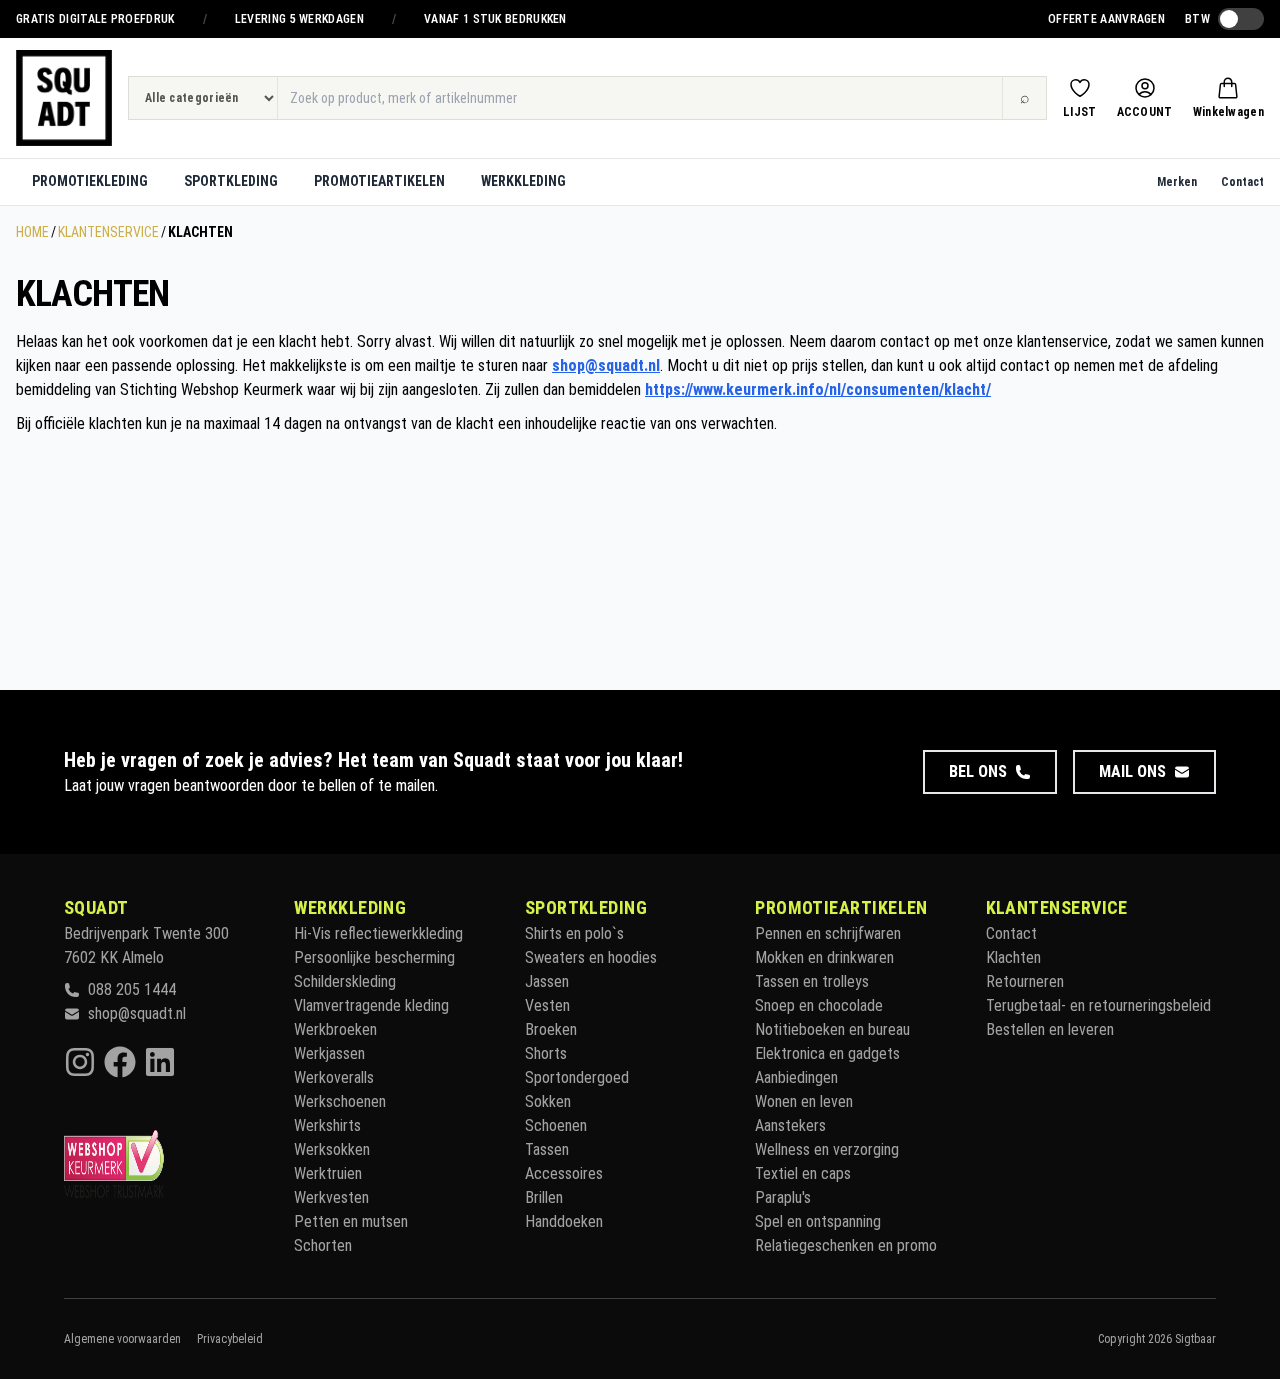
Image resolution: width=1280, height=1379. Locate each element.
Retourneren (1025, 981)
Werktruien (328, 1173)
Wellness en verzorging (827, 1149)
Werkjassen (329, 1053)
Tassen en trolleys (812, 981)
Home (32, 232)
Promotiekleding (90, 181)
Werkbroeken (335, 1029)
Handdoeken (564, 1221)
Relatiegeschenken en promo (846, 1245)
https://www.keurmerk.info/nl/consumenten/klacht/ (818, 389)
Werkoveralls (334, 1077)
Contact (1242, 182)
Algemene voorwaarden (122, 1339)
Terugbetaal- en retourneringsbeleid (1098, 1005)
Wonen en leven (804, 1101)
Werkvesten (331, 1197)
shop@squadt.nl (606, 365)
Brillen (544, 1197)
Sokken (548, 1101)
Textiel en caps (803, 1173)
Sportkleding (231, 181)
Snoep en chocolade (819, 1005)
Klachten (1013, 957)
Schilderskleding (345, 981)
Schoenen (556, 1125)
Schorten (323, 1245)
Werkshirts (327, 1125)
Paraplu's (783, 1197)
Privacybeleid (230, 1339)
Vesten (547, 1005)
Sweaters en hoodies (591, 957)
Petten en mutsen (351, 1221)
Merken (1177, 182)
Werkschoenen (340, 1101)
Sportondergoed (577, 1077)
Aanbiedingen (796, 1077)
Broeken (551, 1029)
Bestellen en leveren (1050, 1029)
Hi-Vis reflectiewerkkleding (378, 933)
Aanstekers (790, 1125)
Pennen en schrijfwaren (828, 933)
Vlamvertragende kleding (371, 1005)
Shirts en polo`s (574, 933)
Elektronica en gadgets (827, 1053)
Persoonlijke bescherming (374, 957)
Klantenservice (108, 232)
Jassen (547, 981)
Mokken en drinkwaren (824, 957)
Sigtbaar (1195, 1339)
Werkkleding (523, 181)
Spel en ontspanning (818, 1221)
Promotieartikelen (379, 181)
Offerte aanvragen (1106, 19)
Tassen (547, 1149)
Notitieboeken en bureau (832, 1029)
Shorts (546, 1053)
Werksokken (332, 1149)
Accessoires (564, 1173)
